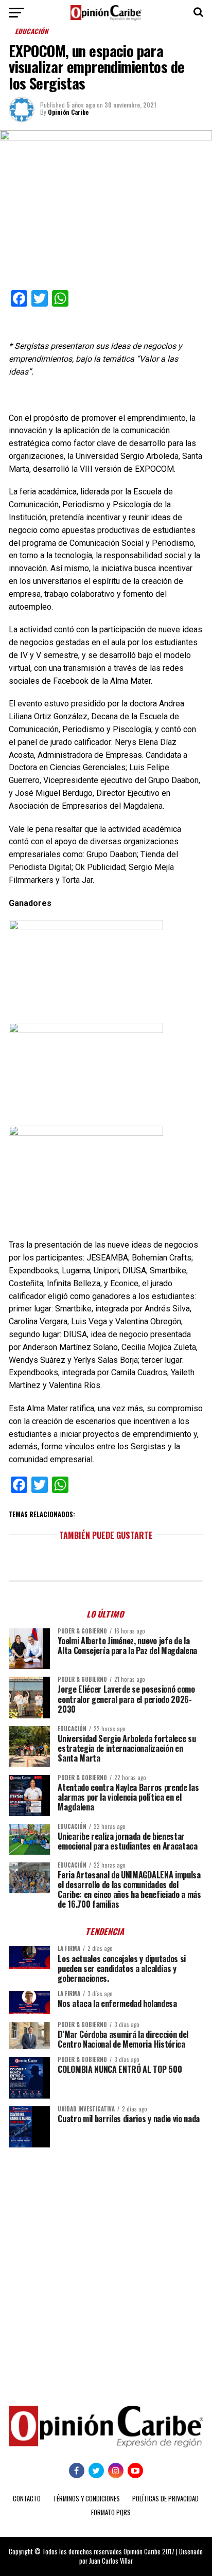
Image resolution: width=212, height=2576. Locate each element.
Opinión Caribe (68, 112)
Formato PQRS (111, 2512)
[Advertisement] (106, 2269)
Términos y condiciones (86, 2499)
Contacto (27, 2499)
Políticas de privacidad (165, 2499)
